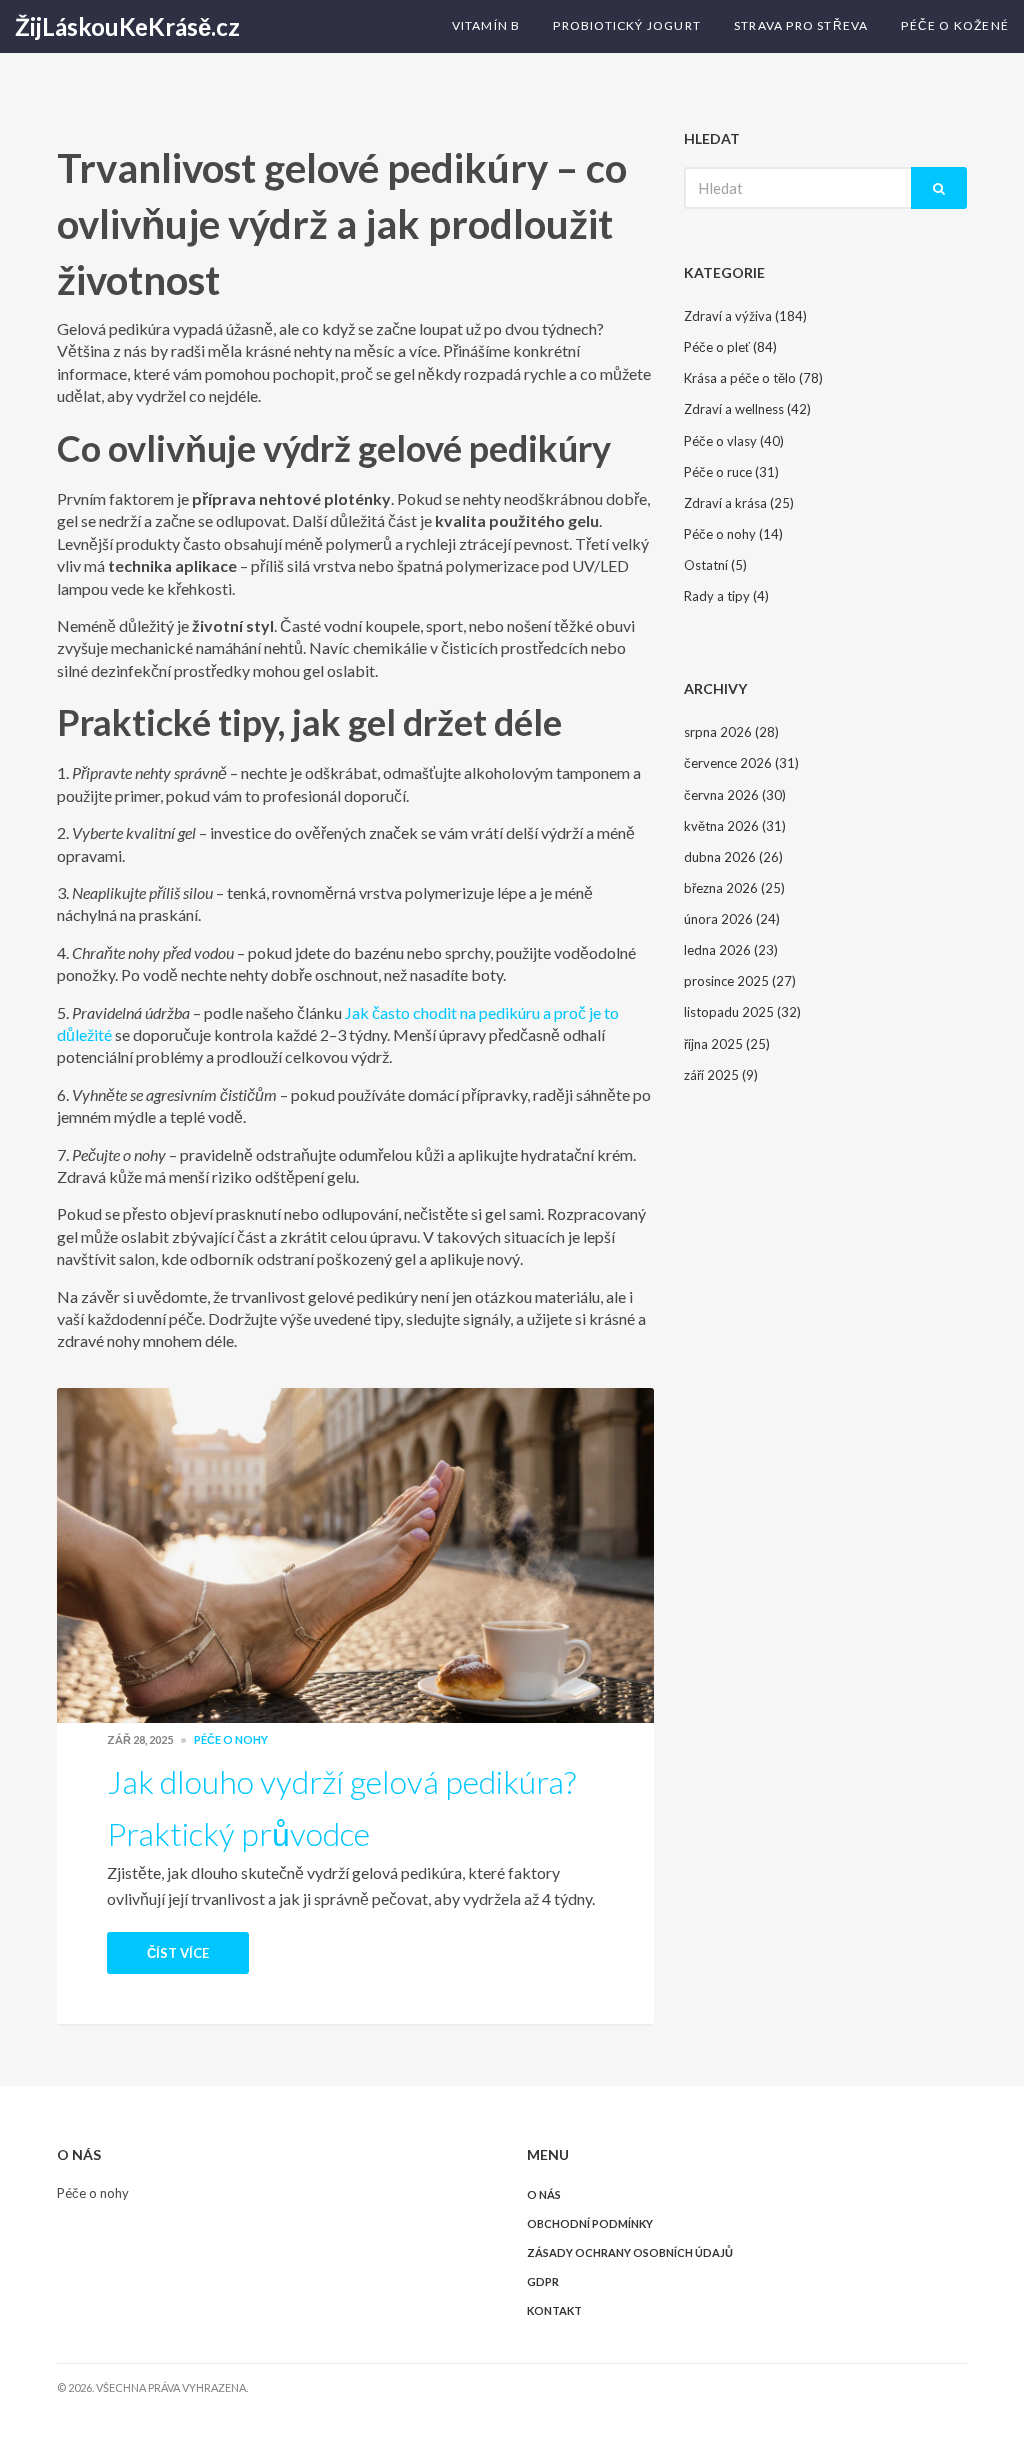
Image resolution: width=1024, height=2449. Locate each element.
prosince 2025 (740, 981)
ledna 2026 (731, 950)
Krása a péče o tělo (753, 378)
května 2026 (735, 826)
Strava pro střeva (801, 25)
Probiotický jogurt (627, 25)
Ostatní (715, 565)
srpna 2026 (731, 732)
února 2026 (732, 919)
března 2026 (734, 888)
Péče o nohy (231, 1739)
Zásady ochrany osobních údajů (630, 2252)
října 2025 (727, 1044)
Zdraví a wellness (747, 409)
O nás (544, 2194)
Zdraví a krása (739, 503)
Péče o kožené (955, 25)
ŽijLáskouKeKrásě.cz (127, 26)
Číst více (178, 1953)
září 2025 (721, 1075)
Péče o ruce (731, 472)
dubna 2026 (733, 857)
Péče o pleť (730, 347)
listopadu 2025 (742, 1012)
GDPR (543, 2281)
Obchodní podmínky (590, 2223)
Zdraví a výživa (745, 316)
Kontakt (554, 2310)
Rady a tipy (726, 596)
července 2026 (741, 763)
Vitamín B (486, 25)
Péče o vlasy (734, 441)
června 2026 (735, 795)
